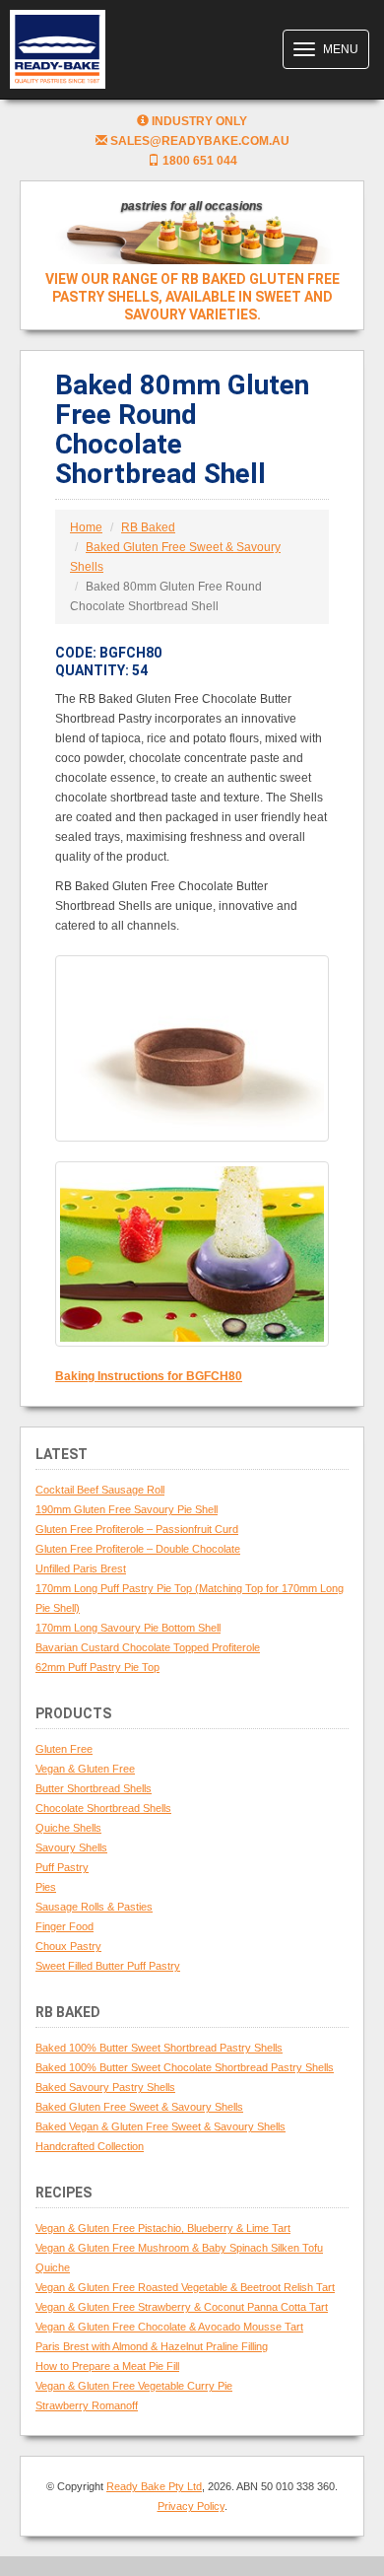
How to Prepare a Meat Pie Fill (107, 2366)
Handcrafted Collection (90, 2146)
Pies (46, 1887)
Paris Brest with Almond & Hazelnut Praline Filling (152, 2346)
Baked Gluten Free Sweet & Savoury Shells (139, 2107)
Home (86, 527)
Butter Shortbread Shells (94, 1788)
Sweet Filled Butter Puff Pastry (108, 1966)
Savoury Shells (71, 1847)
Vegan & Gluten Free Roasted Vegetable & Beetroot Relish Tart (185, 2287)
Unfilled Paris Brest (81, 1568)
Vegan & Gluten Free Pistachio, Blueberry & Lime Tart (163, 2228)
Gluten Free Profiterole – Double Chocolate (138, 1549)
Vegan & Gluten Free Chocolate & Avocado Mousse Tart (169, 2327)
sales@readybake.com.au (198, 141)
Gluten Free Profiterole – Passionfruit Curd (137, 1529)
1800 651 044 (198, 161)
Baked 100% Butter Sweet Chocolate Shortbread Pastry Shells (185, 2067)
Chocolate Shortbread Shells (103, 1808)
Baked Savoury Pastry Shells (105, 2087)
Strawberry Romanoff (87, 2405)
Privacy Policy (191, 2506)
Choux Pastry (68, 1946)
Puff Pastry (62, 1867)
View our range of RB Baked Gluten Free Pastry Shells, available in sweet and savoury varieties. (192, 297)
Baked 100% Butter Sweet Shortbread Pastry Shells (159, 2048)
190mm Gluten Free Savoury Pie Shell (127, 1509)
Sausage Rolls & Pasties (94, 1907)
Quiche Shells (68, 1828)
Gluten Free (64, 1749)
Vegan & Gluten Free (85, 1769)
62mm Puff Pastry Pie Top (97, 1667)
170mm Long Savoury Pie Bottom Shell (128, 1628)
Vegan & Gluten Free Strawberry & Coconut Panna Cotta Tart (182, 2307)
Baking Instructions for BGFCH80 (149, 1376)
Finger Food (64, 1926)
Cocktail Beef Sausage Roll (100, 1490)
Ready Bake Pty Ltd (154, 2486)
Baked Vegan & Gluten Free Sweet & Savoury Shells (160, 2126)
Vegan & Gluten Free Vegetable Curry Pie (134, 2386)
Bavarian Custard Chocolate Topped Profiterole (148, 1647)
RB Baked (148, 527)
